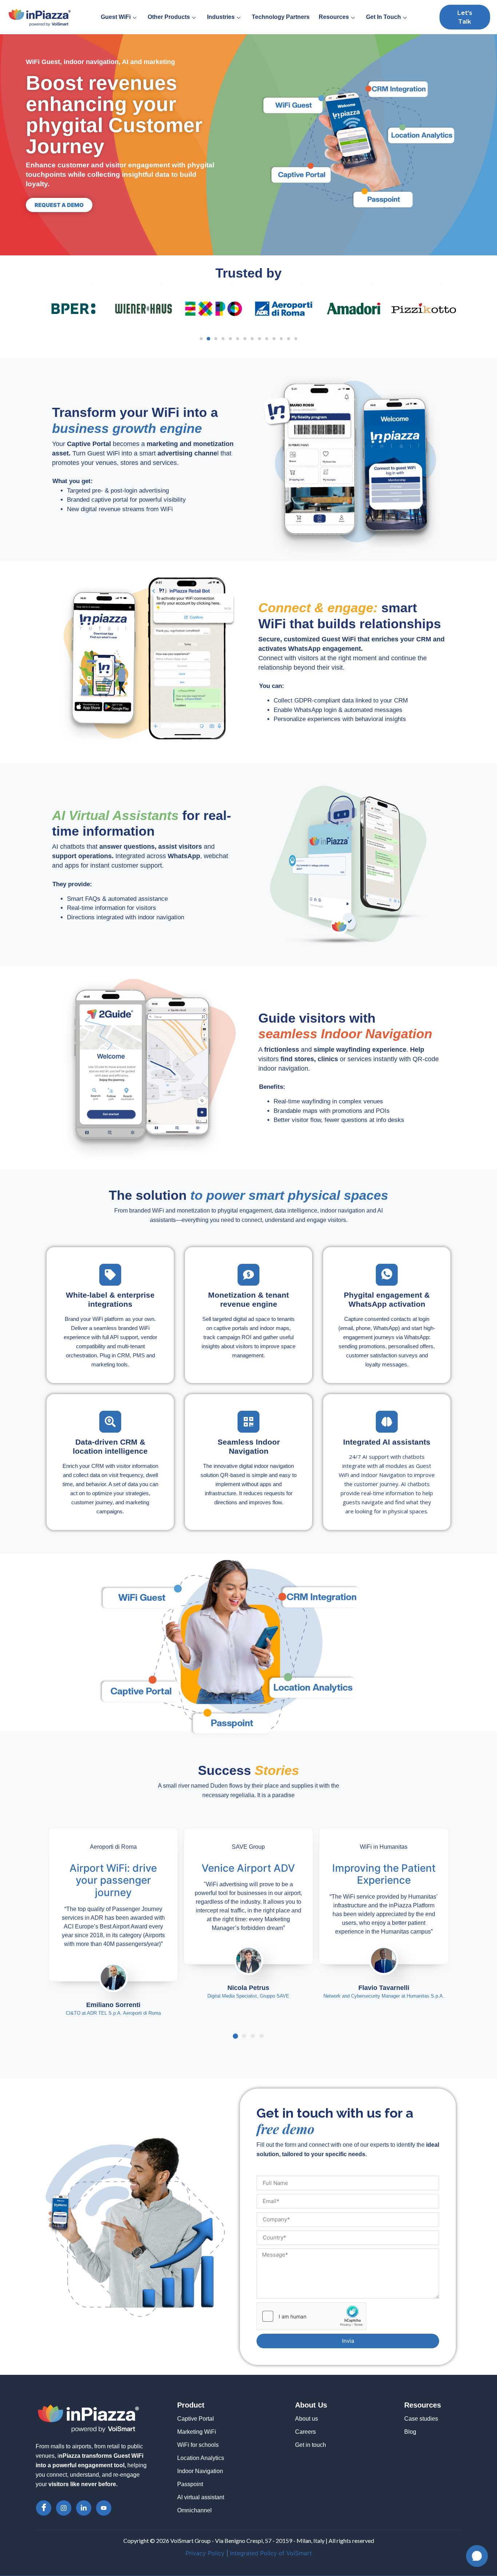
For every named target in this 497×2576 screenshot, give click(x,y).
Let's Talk (465, 17)
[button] (201, 339)
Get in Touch (383, 17)
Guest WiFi (116, 17)
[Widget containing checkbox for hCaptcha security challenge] (311, 2316)
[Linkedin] (84, 2508)
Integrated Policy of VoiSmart (271, 2553)
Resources (334, 17)
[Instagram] (64, 2508)
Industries (221, 17)
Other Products (169, 17)
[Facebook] (44, 2508)
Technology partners (281, 17)
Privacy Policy (205, 2553)
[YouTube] (104, 2508)
